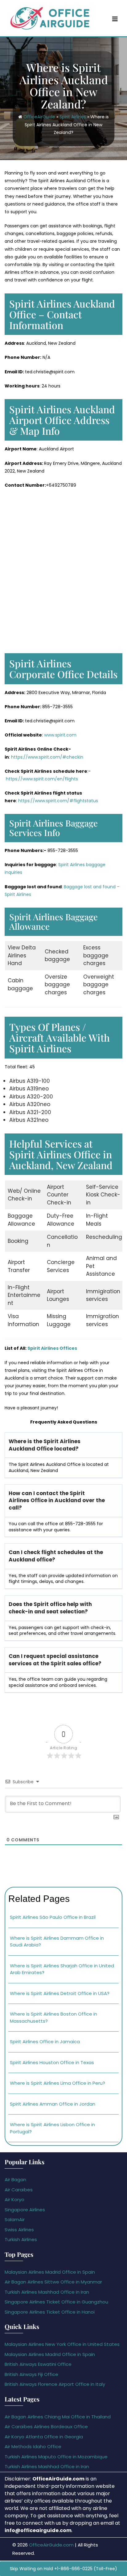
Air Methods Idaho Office (33, 2446)
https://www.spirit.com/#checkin (47, 757)
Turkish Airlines (21, 2239)
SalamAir (15, 2219)
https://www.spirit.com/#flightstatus (58, 801)
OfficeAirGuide (39, 117)
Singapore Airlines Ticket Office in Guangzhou (56, 2302)
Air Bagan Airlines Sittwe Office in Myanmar (53, 2282)
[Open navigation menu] (115, 19)
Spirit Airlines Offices (52, 1348)
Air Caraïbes (19, 2190)
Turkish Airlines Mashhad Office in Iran (47, 2292)
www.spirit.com (60, 735)
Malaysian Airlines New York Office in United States (62, 2344)
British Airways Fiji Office (31, 2374)
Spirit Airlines (73, 117)
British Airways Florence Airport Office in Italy (55, 2384)
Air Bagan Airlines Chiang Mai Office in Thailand (58, 2417)
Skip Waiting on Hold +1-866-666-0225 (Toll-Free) (63, 2569)
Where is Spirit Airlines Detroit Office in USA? (60, 1993)
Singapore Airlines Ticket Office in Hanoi (50, 2312)
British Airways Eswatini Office (38, 2364)
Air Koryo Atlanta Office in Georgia (44, 2437)
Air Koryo (14, 2199)
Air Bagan (15, 2179)
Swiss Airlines (19, 2230)
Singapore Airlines (25, 2210)
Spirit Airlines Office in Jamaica (45, 2042)
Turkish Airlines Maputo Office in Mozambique (56, 2457)
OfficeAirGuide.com (51, 2545)
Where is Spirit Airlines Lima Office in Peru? (57, 2083)
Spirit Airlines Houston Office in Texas (52, 2062)
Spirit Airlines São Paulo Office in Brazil (53, 1917)
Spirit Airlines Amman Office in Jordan (53, 2104)
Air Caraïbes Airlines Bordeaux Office (46, 2427)
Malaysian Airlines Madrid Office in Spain (50, 2272)
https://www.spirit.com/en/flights (42, 779)
